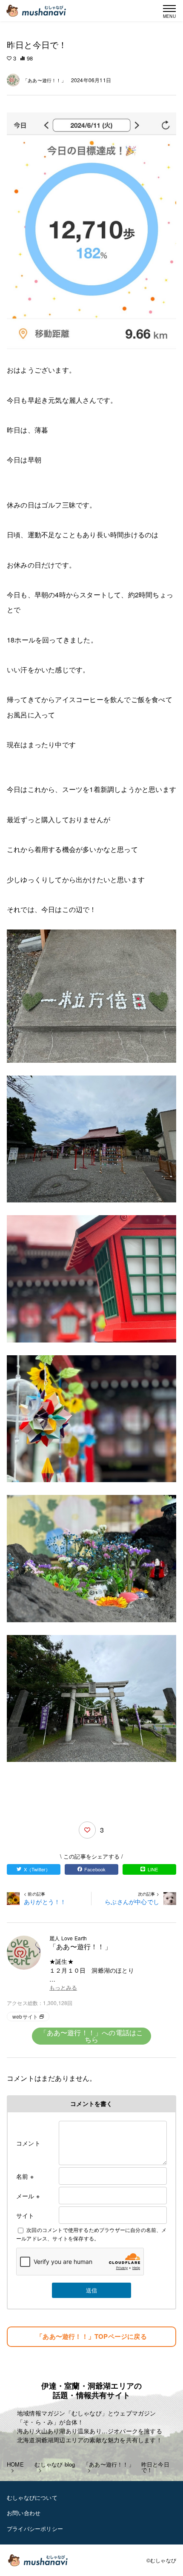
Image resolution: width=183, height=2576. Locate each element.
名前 (25, 2176)
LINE (153, 1869)
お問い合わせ (24, 2513)
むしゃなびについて (32, 2497)
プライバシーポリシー (35, 2529)
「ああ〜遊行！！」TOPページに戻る (91, 2336)
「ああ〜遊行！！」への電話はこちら (92, 2036)
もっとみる (63, 1988)
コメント (28, 2143)
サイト (25, 2215)
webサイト (25, 2016)
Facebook (95, 1869)
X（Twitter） (37, 1869)
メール (28, 2196)
